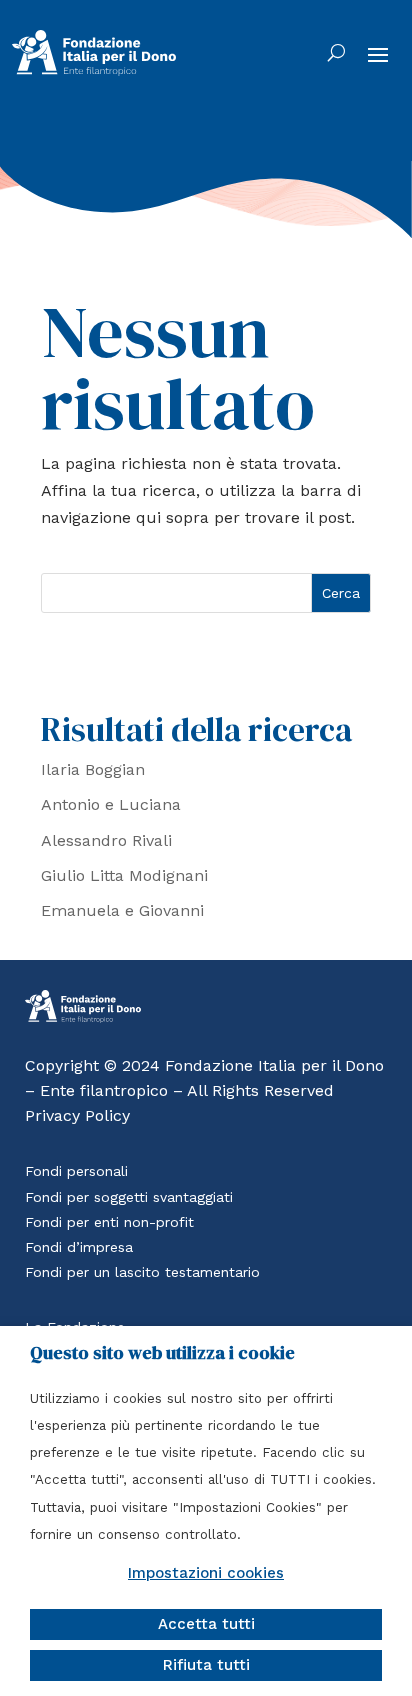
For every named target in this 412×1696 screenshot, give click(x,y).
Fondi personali (76, 1171)
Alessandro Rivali (106, 840)
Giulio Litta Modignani (124, 875)
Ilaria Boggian (93, 769)
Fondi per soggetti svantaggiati (129, 1197)
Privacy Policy (77, 1115)
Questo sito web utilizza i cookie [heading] (162, 1353)
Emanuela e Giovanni (122, 910)
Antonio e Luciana (111, 804)
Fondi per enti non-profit (109, 1222)
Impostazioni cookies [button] (206, 1573)
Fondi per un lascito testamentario (142, 1272)
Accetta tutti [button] (206, 1624)
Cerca (341, 593)
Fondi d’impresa (79, 1247)
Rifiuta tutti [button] (206, 1665)
